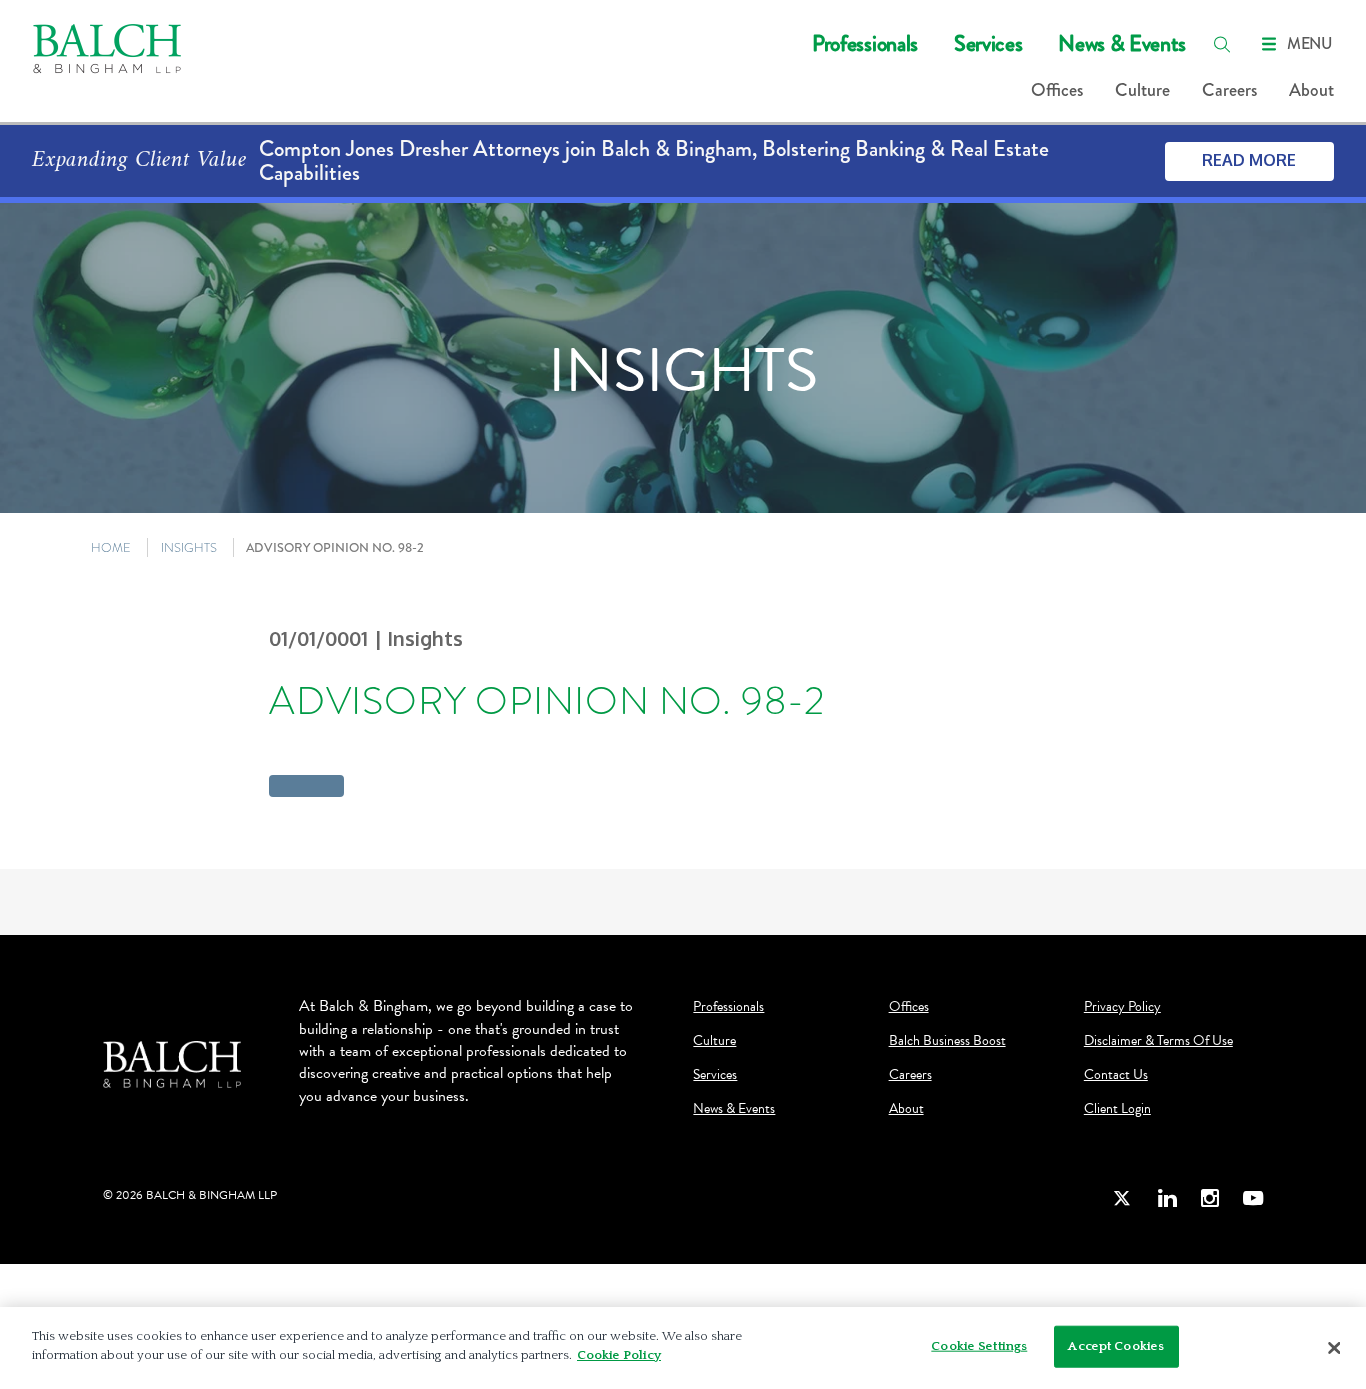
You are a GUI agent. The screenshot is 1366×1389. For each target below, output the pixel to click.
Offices (1057, 90)
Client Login (1117, 1109)
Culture (1142, 90)
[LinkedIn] (1167, 1198)
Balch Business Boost (947, 1041)
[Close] (1334, 1348)
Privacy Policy (1122, 1007)
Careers (1229, 90)
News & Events (1122, 43)
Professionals (865, 43)
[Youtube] (1253, 1198)
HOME (111, 547)
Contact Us (1116, 1075)
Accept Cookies (1116, 1346)
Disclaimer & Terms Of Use (1158, 1041)
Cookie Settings (979, 1346)
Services (988, 43)
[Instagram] (1210, 1198)
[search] (1222, 44)
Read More (1249, 160)
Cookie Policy (619, 1355)
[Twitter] (1123, 1198)
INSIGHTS (189, 547)
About (1311, 90)
